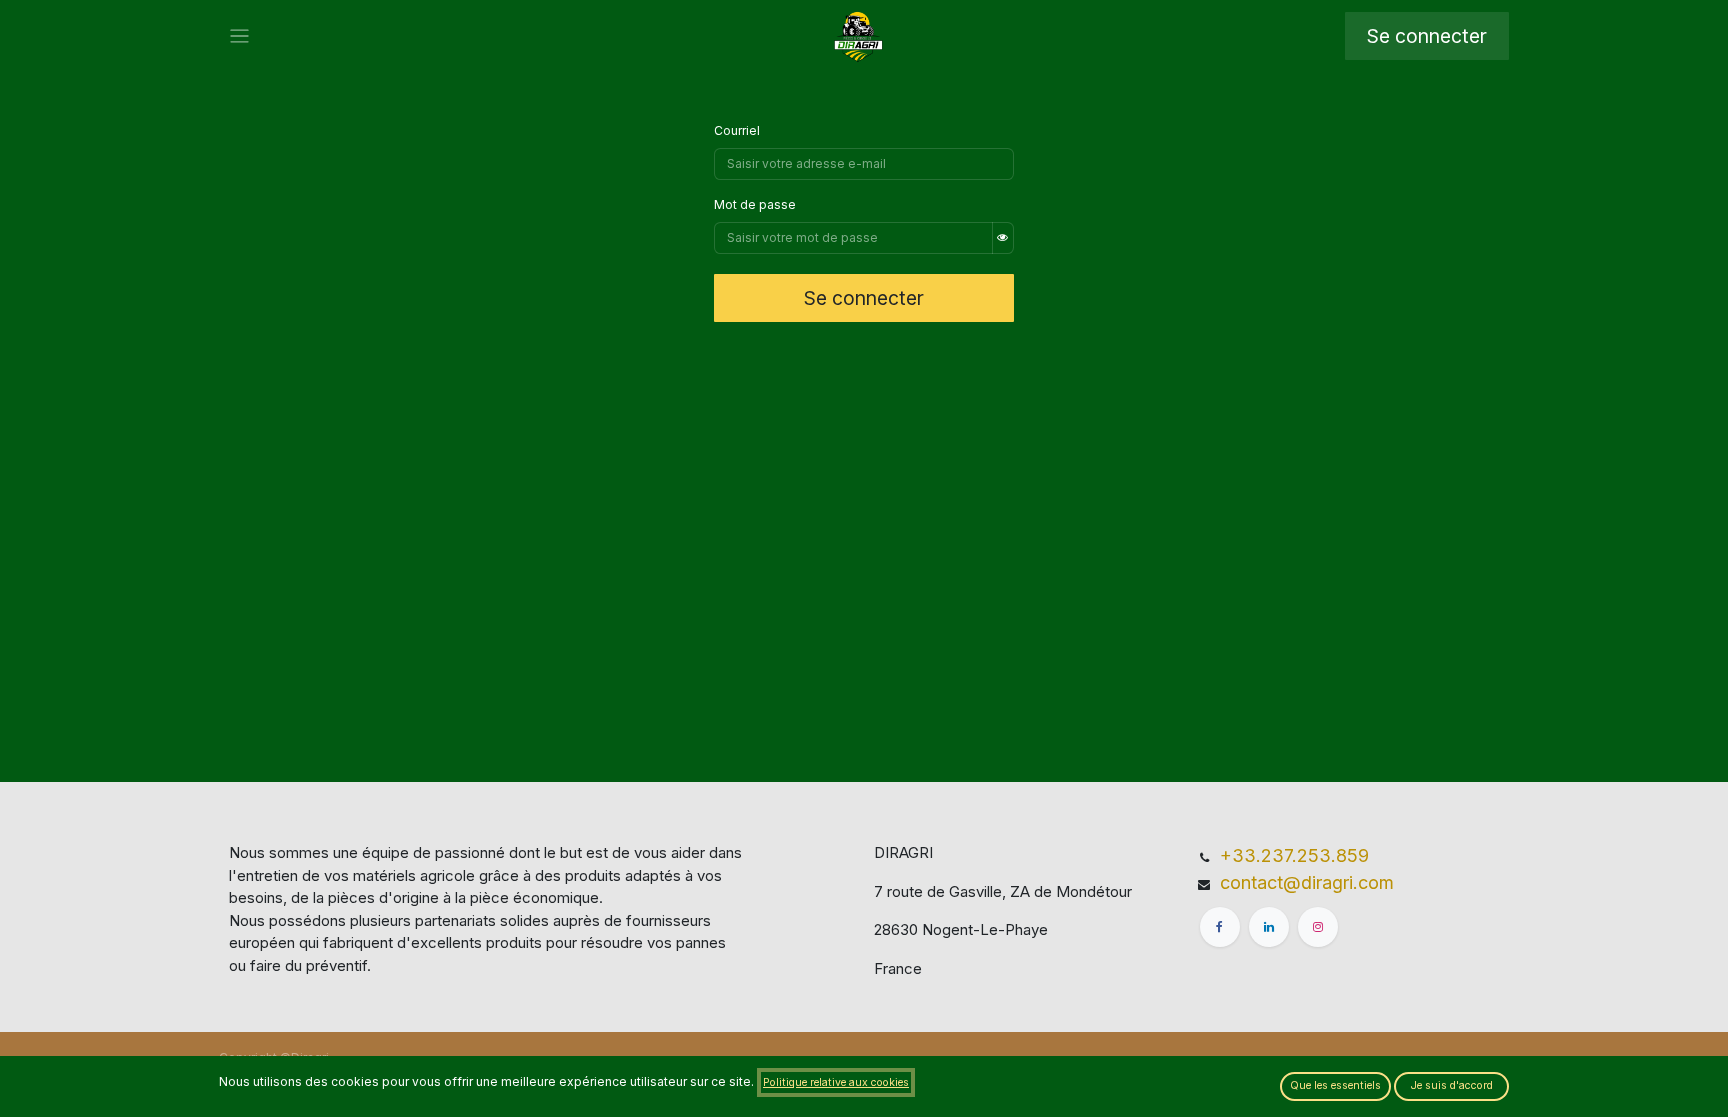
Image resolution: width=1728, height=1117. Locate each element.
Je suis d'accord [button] (1452, 1085)
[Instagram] (1318, 927)
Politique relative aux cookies (836, 1082)
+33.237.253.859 (1294, 855)
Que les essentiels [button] (1335, 1085)
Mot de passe (755, 204)
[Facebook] (1220, 927)
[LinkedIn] (1269, 927)
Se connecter (1427, 36)
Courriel (737, 130)
